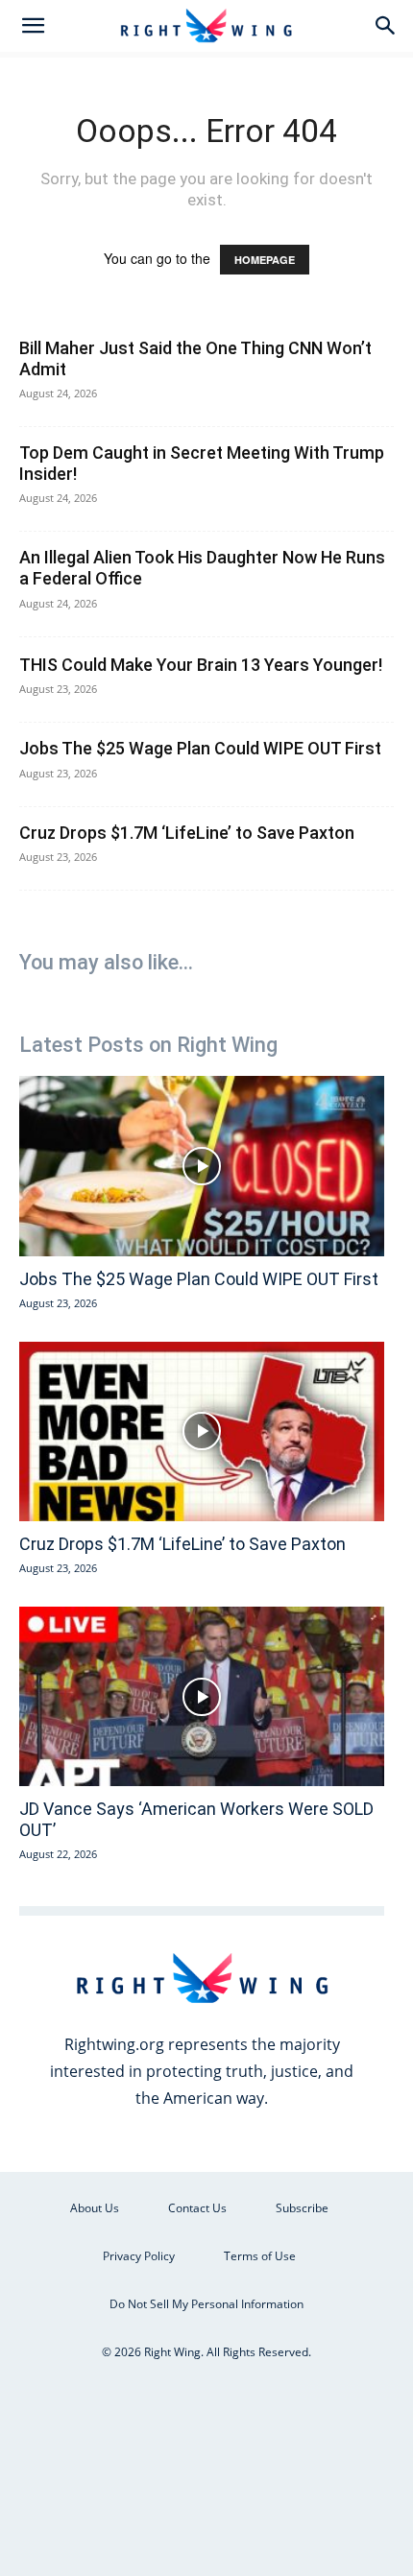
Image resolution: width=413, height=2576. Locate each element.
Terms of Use (260, 2256)
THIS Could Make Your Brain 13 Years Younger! (201, 665)
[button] (33, 26)
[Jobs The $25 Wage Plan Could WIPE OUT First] (202, 1166)
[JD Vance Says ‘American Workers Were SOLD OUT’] (202, 1697)
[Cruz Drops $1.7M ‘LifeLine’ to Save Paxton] (202, 1432)
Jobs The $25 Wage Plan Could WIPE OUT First (200, 748)
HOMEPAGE (265, 260)
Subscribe (302, 2208)
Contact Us (197, 2208)
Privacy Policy (139, 2256)
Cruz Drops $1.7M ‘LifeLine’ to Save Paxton (187, 833)
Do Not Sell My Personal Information (206, 2304)
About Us (95, 2208)
